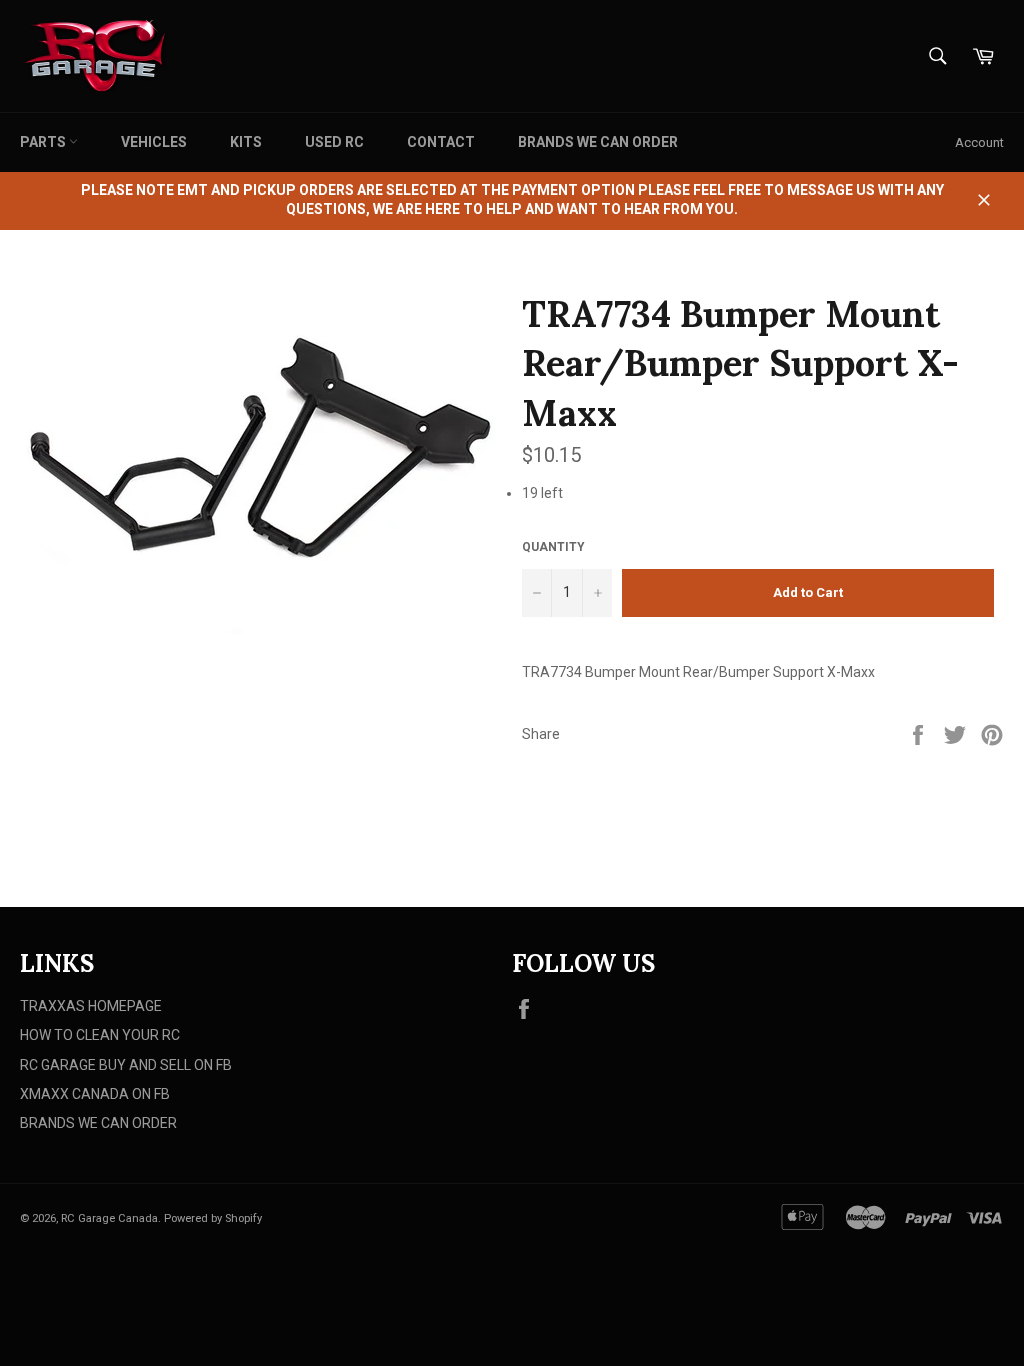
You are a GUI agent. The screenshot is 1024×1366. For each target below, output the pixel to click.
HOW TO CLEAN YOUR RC (100, 1035)
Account (979, 142)
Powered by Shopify (213, 1218)
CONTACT (441, 142)
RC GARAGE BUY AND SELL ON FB (126, 1065)
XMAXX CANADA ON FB (95, 1094)
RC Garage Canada (109, 1218)
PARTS (44, 142)
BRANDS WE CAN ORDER (598, 142)
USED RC (334, 142)
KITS (246, 142)
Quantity (553, 547)
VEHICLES (154, 142)
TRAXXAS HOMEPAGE (91, 1006)
